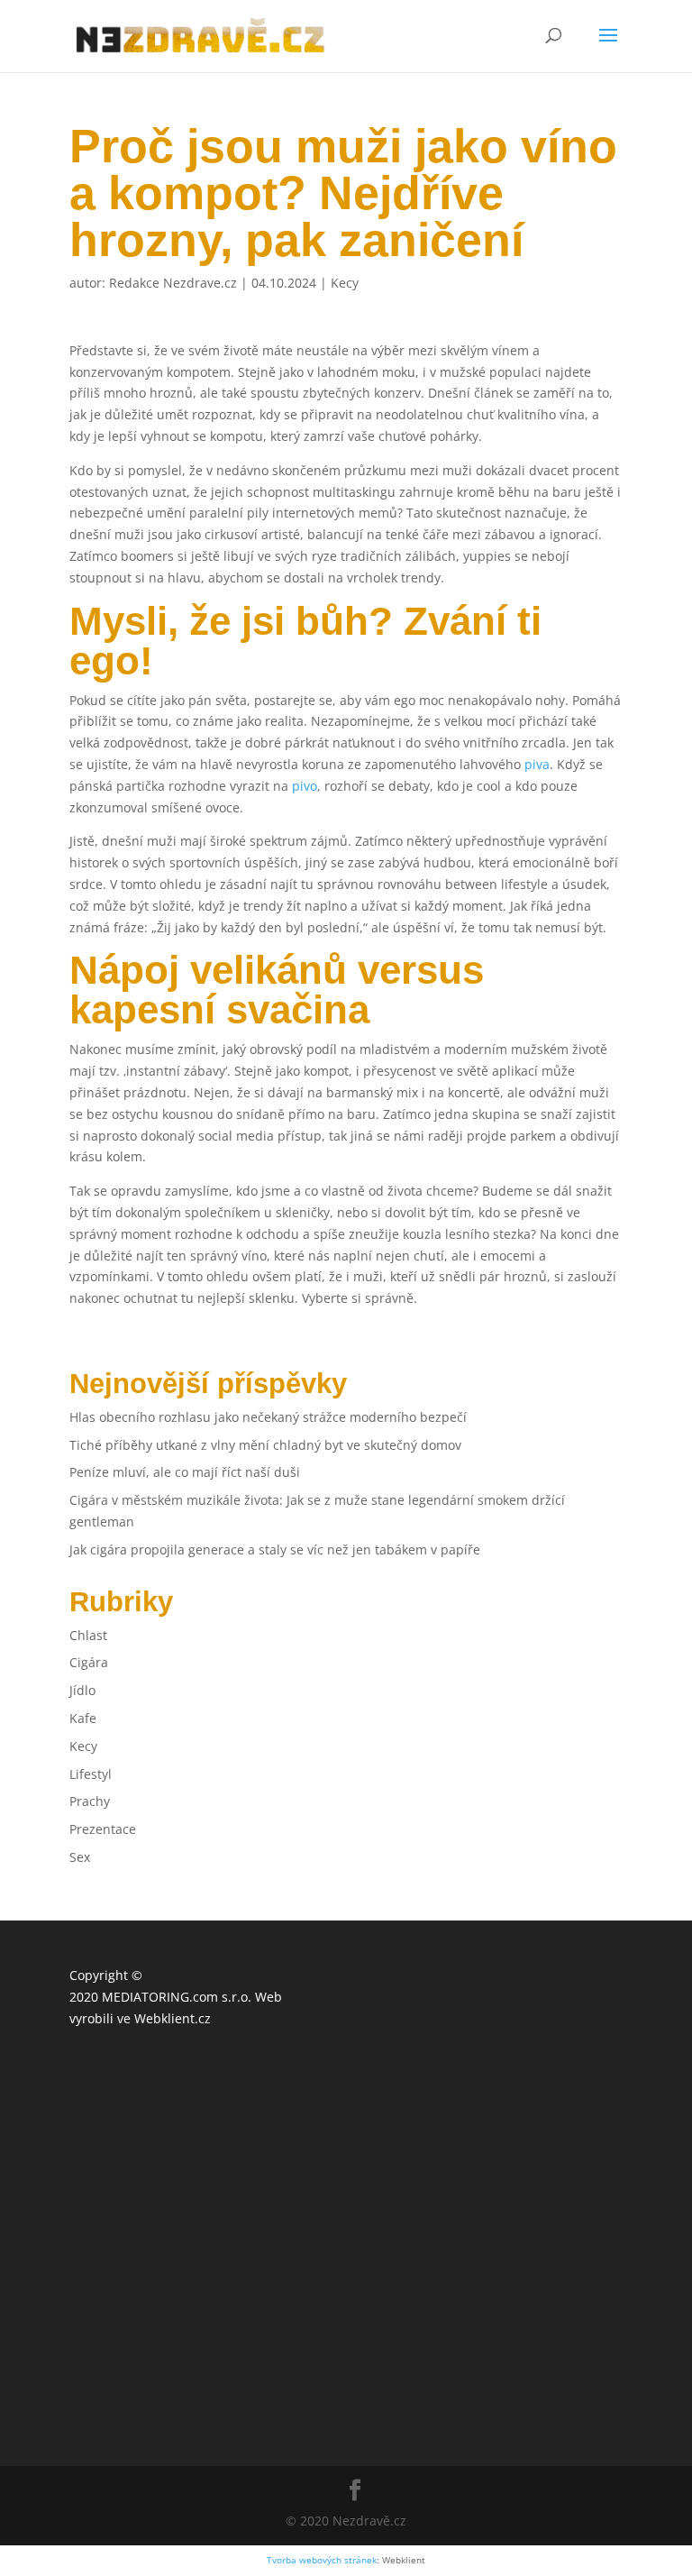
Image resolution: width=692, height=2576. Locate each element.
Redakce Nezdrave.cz (173, 283)
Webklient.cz (173, 2018)
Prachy (90, 1801)
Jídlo (82, 1690)
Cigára (89, 1662)
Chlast (88, 1635)
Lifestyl (91, 1774)
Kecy (345, 283)
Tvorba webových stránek (322, 2560)
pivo (305, 786)
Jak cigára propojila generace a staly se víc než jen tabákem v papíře (275, 1549)
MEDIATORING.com (160, 1997)
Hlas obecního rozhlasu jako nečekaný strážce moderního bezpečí (268, 1417)
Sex (80, 1857)
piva (537, 764)
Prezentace (103, 1829)
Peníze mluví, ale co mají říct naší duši (185, 1472)
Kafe (83, 1718)
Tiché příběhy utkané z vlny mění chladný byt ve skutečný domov (265, 1445)
